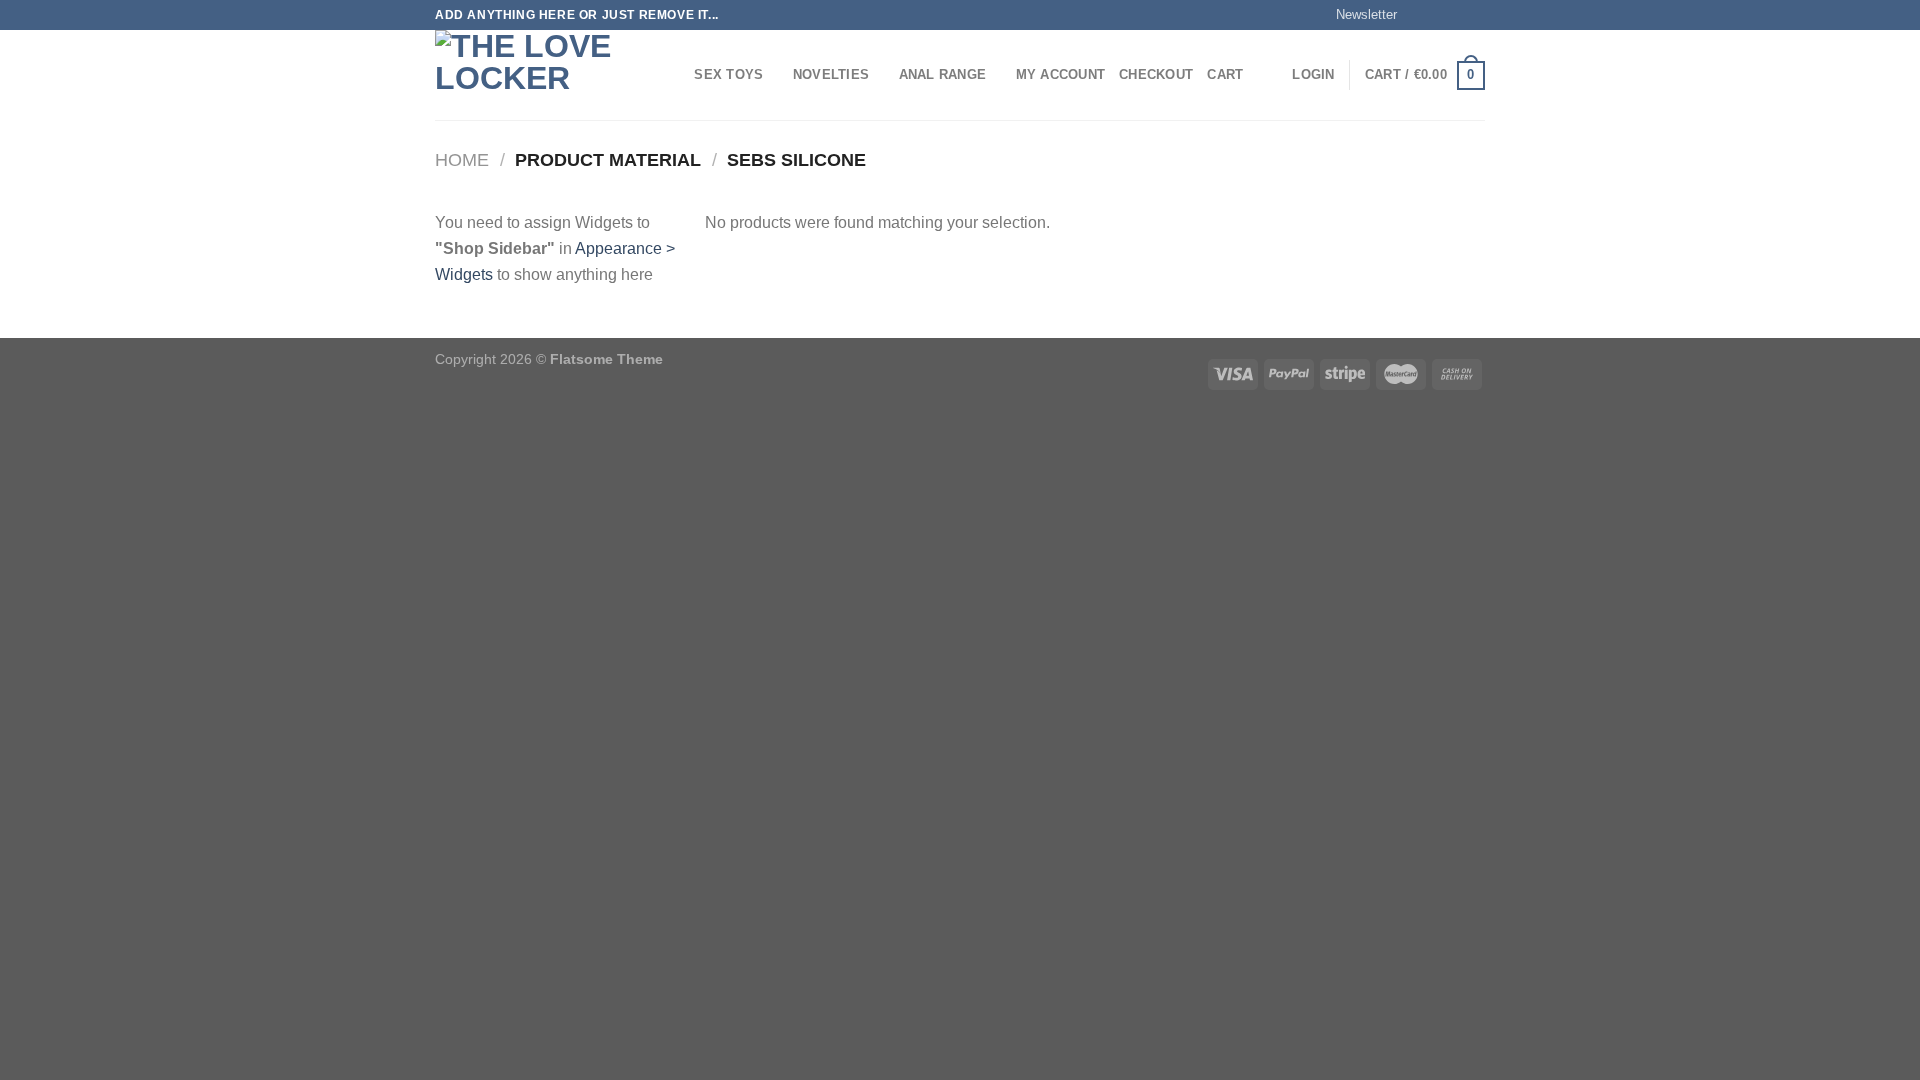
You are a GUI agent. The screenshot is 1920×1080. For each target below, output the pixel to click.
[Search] (672, 75)
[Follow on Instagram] (1437, 15)
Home (462, 159)
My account (1061, 74)
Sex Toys (728, 74)
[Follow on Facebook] (1418, 15)
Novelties (831, 74)
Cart (1225, 74)
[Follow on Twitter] (1456, 15)
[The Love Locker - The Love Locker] (535, 75)
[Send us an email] (1475, 15)
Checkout (1156, 74)
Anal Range (943, 74)
